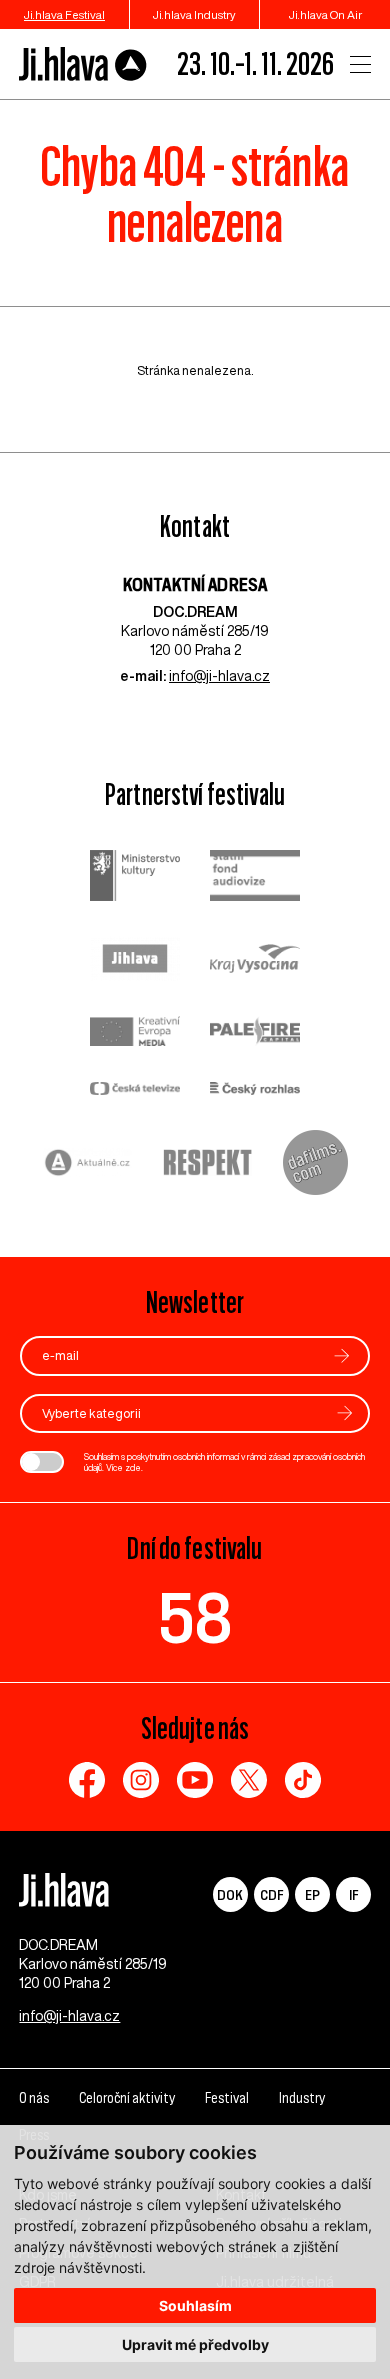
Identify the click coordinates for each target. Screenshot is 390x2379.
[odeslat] (342, 1355)
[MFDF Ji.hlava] (83, 64)
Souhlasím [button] (195, 2305)
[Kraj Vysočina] (255, 961)
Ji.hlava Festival (64, 14)
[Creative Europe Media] (135, 1033)
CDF (271, 1894)
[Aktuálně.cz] (88, 1165)
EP (312, 1894)
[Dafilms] (315, 1165)
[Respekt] (208, 1165)
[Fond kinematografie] (255, 877)
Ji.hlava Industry (194, 14)
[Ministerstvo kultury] (135, 878)
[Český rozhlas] (255, 1090)
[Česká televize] (135, 1090)
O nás (34, 2098)
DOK (230, 1894)
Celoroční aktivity (127, 2098)
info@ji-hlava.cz (219, 676)
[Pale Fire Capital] (255, 1033)
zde (133, 1467)
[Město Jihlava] (135, 961)
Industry (302, 2098)
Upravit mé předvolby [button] (195, 2344)
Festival (227, 2098)
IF (353, 1894)
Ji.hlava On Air (325, 14)
